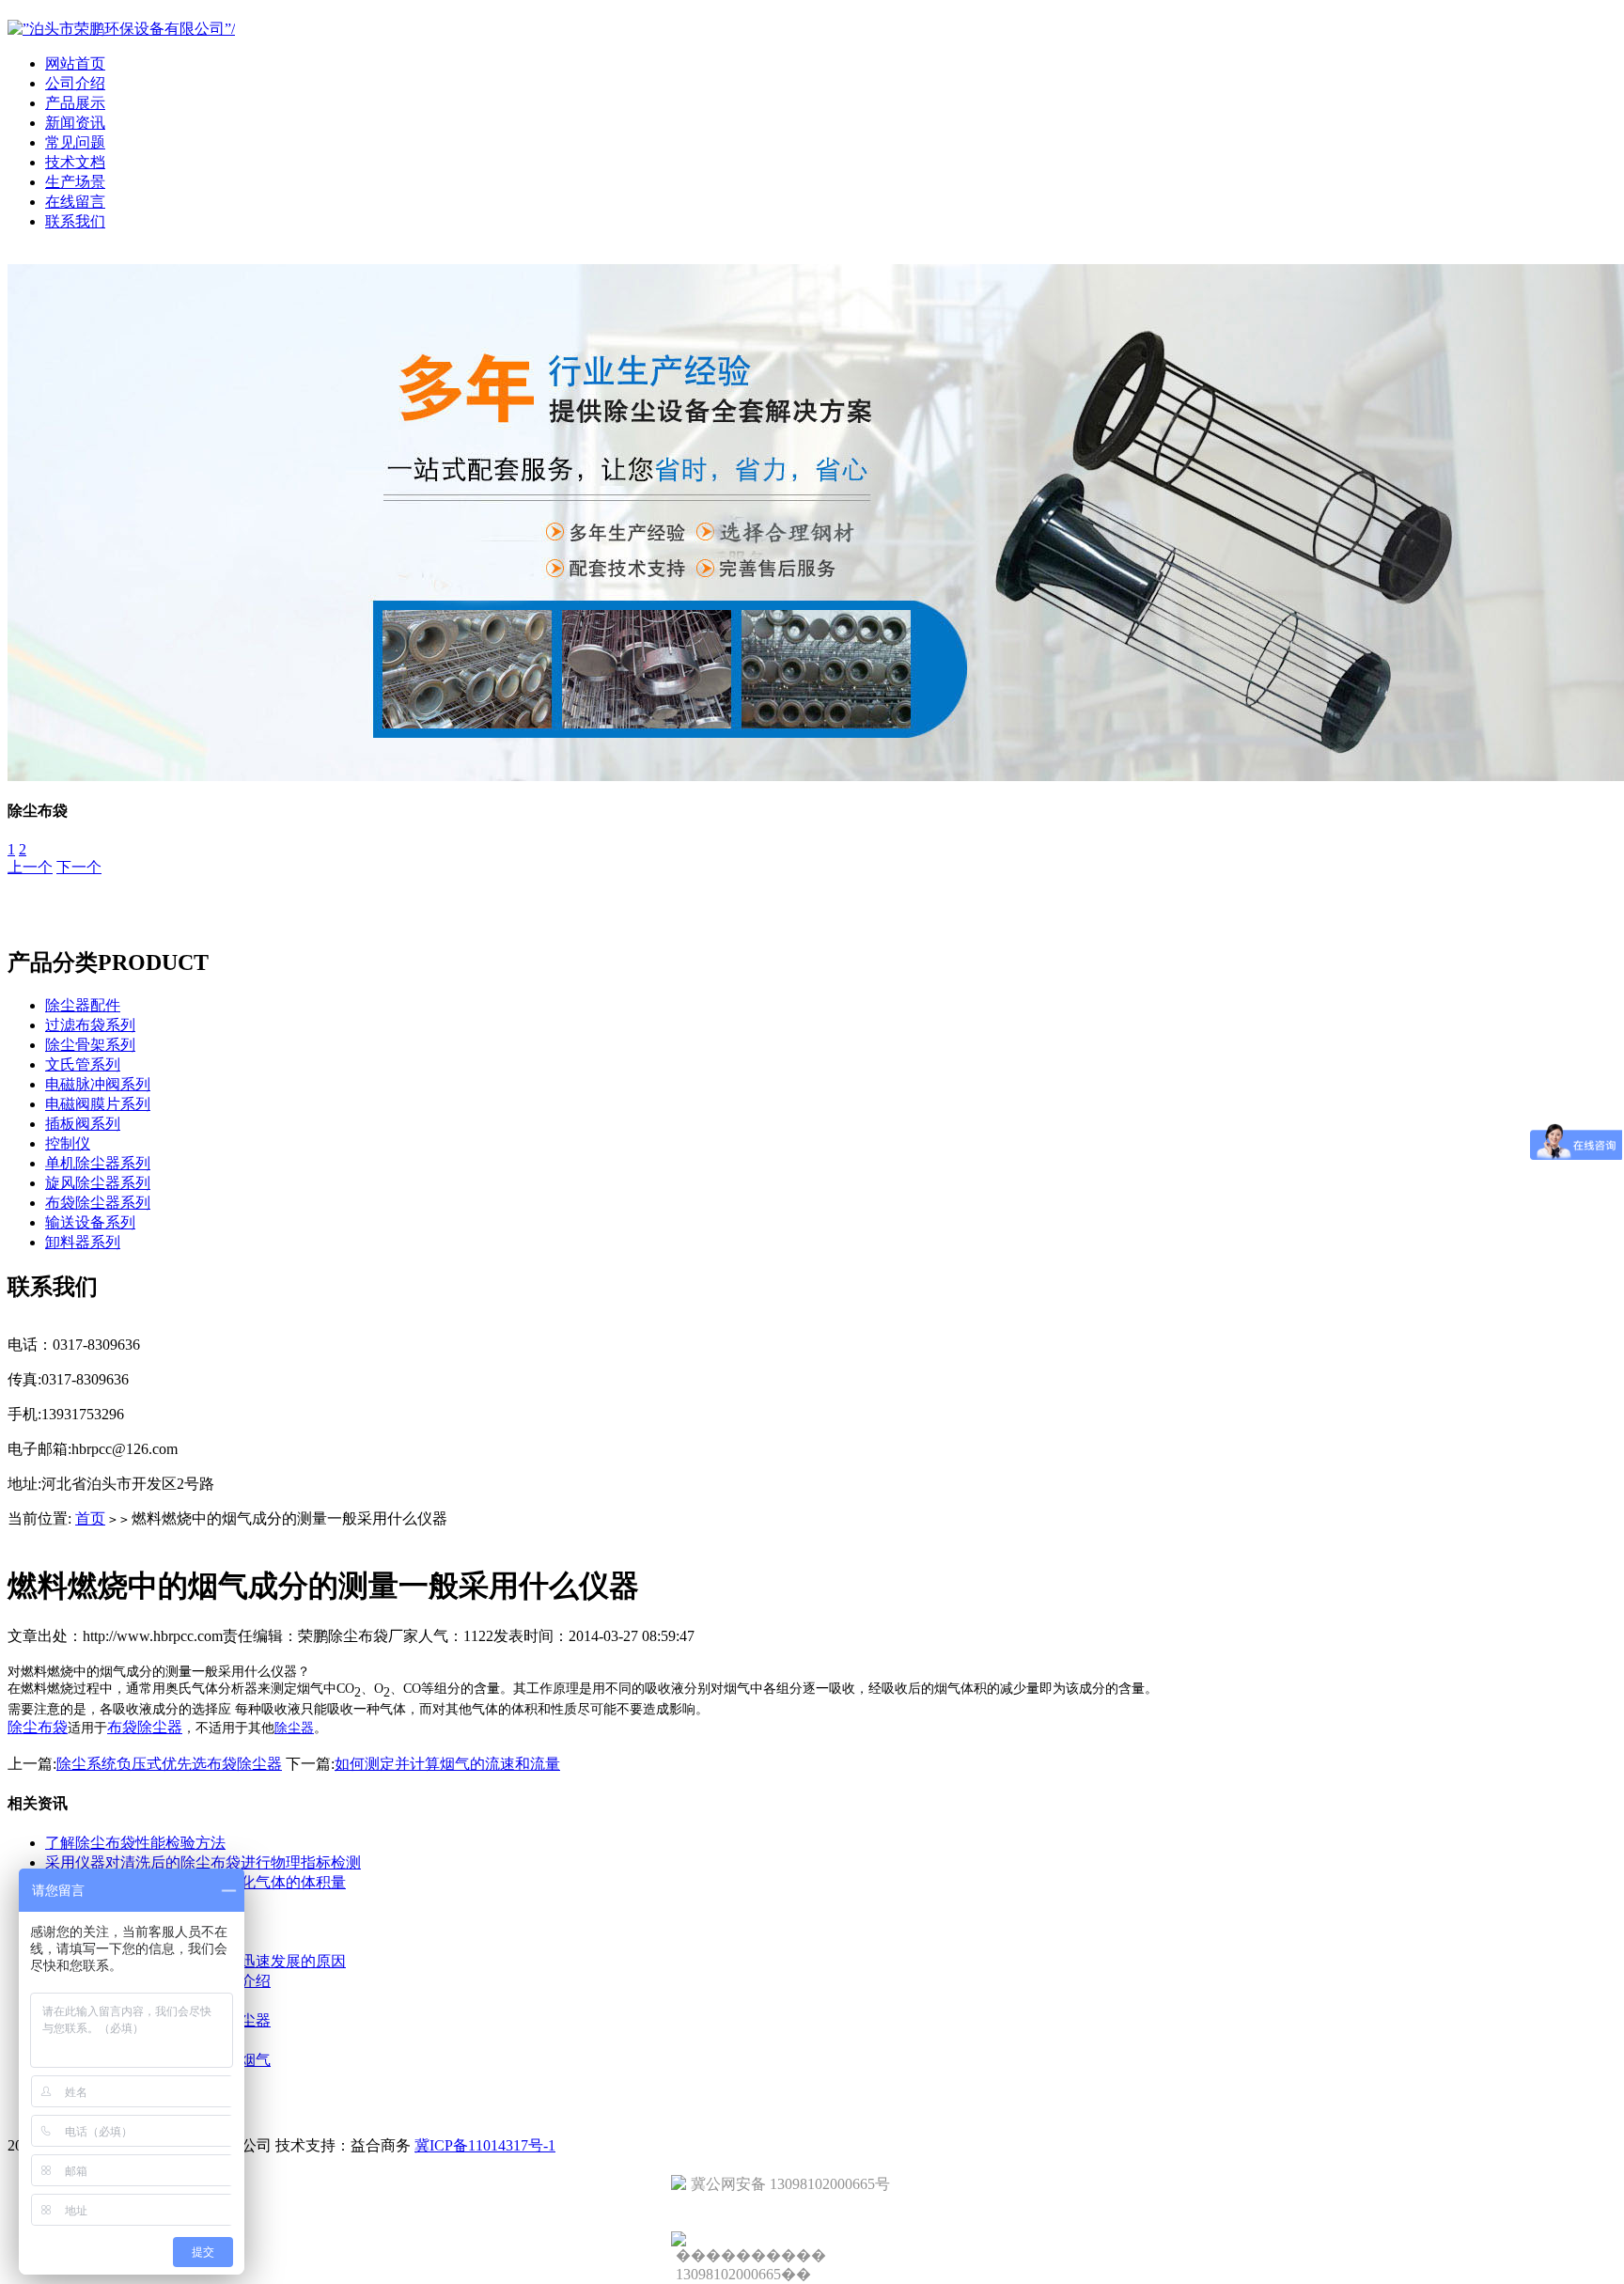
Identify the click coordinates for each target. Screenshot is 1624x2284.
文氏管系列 (83, 1064)
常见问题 (75, 142)
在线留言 (75, 202)
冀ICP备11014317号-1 (485, 2145)
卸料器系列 (83, 1242)
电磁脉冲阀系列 (98, 1084)
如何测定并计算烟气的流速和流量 (447, 1764)
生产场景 (75, 182)
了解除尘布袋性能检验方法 (135, 1843)
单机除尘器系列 (98, 1163)
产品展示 (75, 103)
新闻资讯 (75, 123)
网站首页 (75, 63)
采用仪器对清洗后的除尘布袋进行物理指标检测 (203, 1862)
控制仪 (68, 1143)
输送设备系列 (90, 1222)
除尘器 (294, 1728)
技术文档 (75, 162)
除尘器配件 (83, 1005)
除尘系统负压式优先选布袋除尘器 (169, 1764)
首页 (90, 1518)
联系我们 (75, 221)
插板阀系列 (83, 1124)
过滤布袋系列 (90, 1025)
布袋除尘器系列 (98, 1203)
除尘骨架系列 (90, 1045)
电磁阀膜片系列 (98, 1104)
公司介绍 (75, 83)
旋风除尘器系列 (98, 1183)
